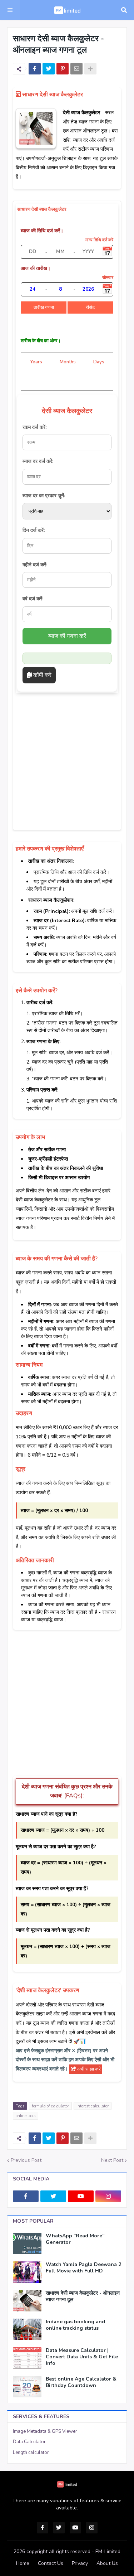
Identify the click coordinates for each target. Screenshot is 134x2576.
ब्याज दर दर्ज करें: (38, 461)
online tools (26, 2116)
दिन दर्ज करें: (34, 530)
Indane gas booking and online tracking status (75, 2325)
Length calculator (31, 2452)
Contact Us (51, 2563)
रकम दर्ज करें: (34, 427)
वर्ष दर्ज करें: (33, 599)
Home (23, 2563)
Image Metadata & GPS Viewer (45, 2431)
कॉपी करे (42, 675)
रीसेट (90, 308)
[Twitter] (49, 69)
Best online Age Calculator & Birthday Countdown (81, 2382)
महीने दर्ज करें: (35, 565)
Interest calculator (93, 2106)
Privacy (80, 2563)
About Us (107, 2563)
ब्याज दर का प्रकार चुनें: (44, 496)
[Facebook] (35, 69)
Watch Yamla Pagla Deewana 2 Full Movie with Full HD (83, 2268)
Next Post (112, 2160)
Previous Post (26, 2160)
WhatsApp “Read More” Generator (75, 2239)
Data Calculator (29, 2442)
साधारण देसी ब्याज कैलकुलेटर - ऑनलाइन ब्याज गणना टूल (83, 2296)
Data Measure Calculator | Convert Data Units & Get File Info (82, 2357)
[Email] (76, 69)
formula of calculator (50, 2106)
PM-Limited (108, 2551)
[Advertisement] (67, 760)
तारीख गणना (44, 308)
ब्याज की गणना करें (67, 636)
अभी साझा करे (88, 2069)
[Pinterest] (63, 69)
